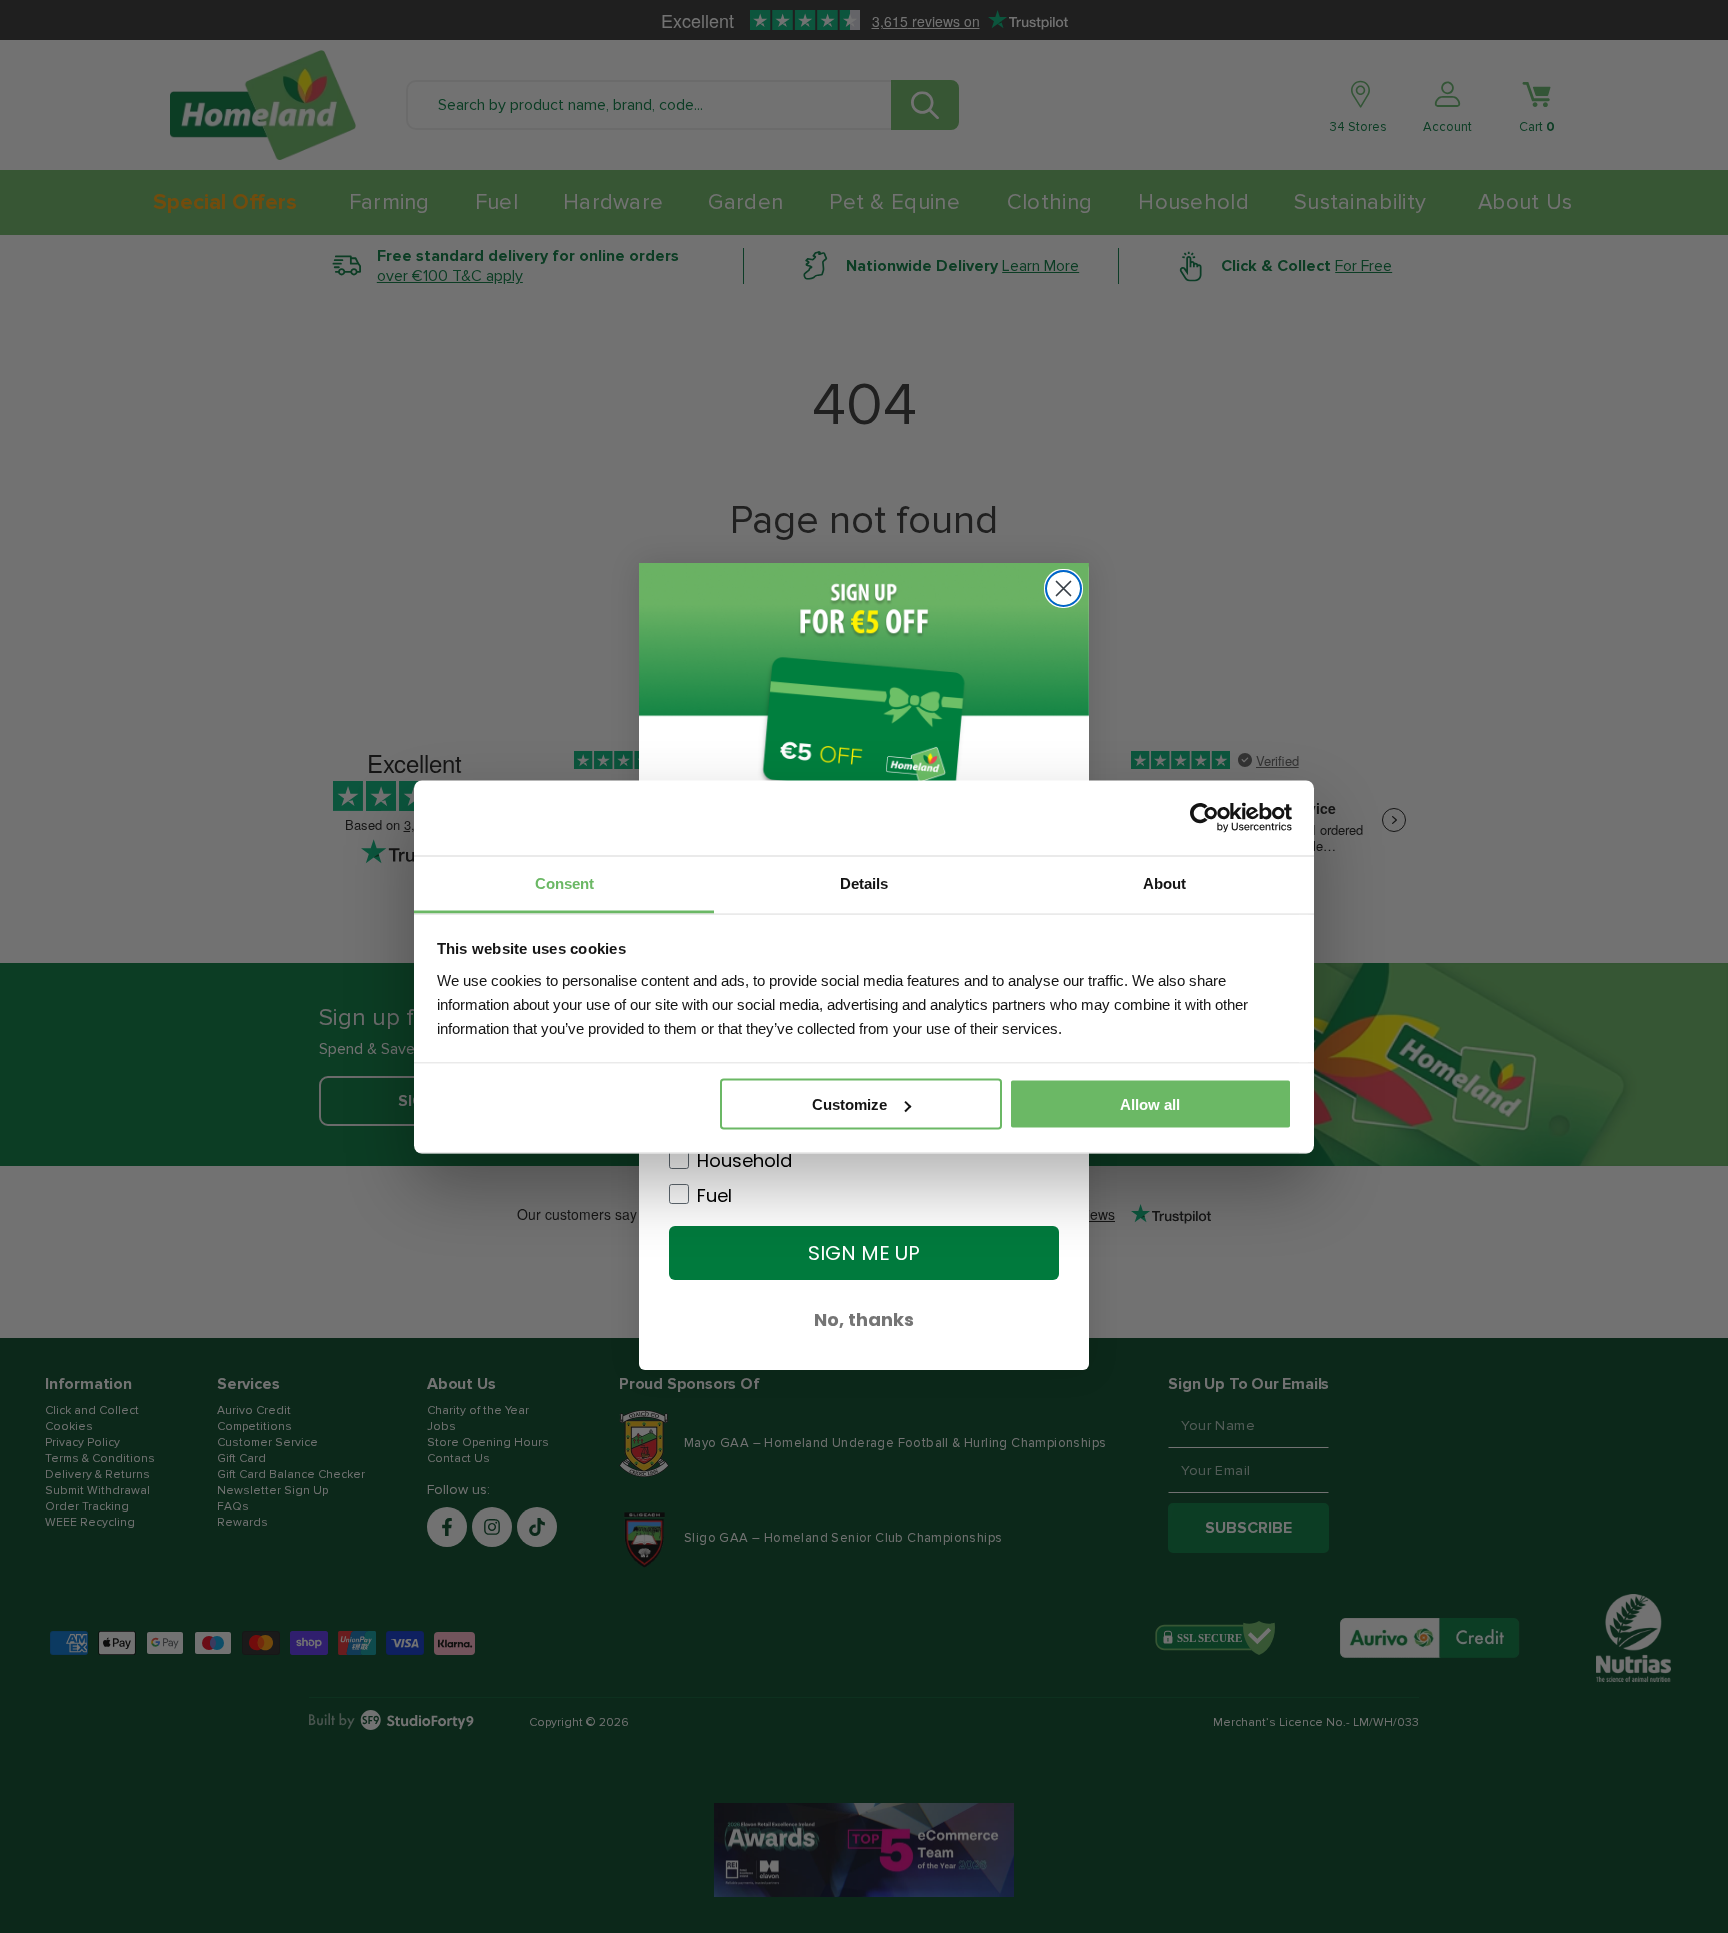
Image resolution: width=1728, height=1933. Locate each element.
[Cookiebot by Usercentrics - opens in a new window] (1204, 818)
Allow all (1150, 1104)
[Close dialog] (1063, 588)
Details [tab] (864, 882)
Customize (849, 1104)
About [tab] (1164, 882)
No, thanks (864, 1319)
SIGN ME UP (864, 1253)
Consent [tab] (564, 882)
